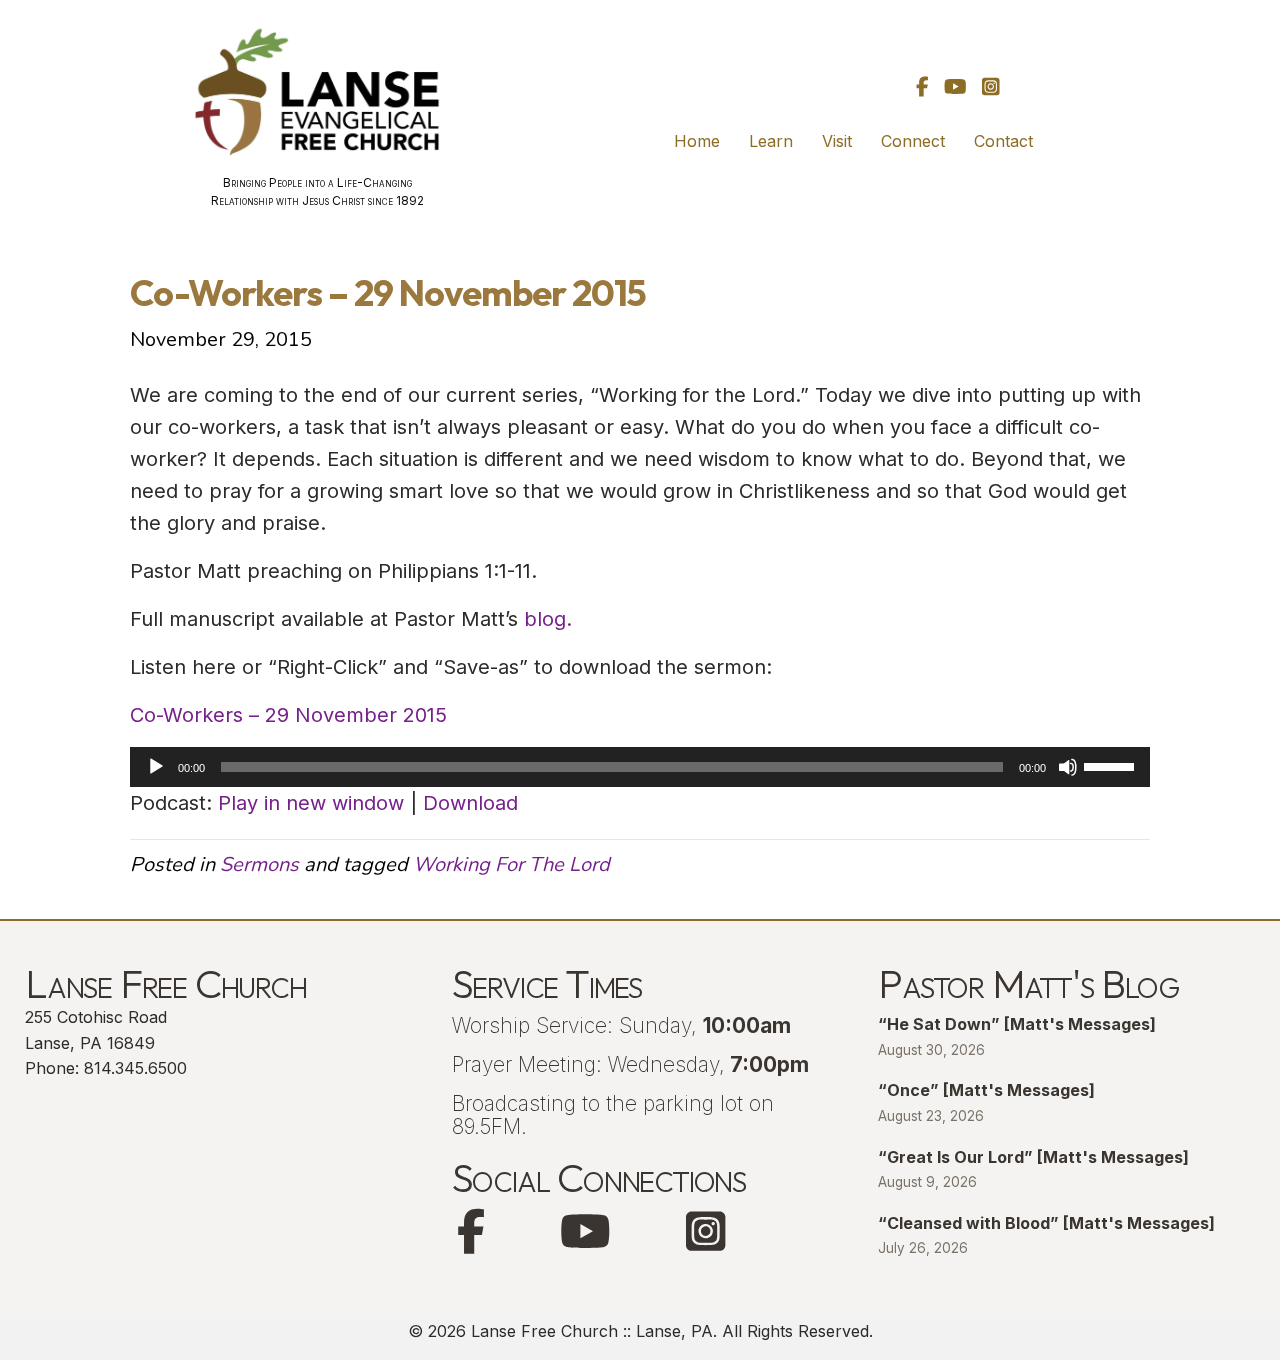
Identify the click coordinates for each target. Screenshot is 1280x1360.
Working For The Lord (511, 864)
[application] (640, 767)
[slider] (1112, 765)
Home (697, 141)
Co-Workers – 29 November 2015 (288, 715)
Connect (913, 141)
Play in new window (311, 803)
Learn (771, 141)
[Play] (156, 767)
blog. (548, 619)
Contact (1003, 141)
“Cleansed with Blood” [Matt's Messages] (1046, 1223)
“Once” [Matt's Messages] (986, 1090)
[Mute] (1068, 767)
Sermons (259, 864)
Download (470, 803)
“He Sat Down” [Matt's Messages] (1017, 1024)
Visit (837, 141)
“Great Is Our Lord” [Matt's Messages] (1033, 1157)
